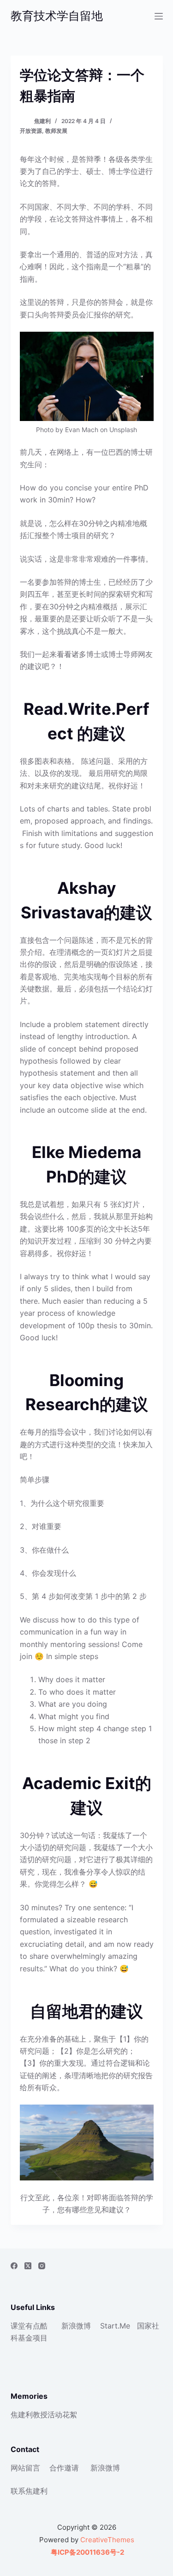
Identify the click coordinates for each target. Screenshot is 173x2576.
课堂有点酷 (29, 2326)
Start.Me (115, 2326)
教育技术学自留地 (57, 16)
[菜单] (159, 16)
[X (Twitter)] (28, 2266)
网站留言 (25, 2468)
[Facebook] (14, 2266)
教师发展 (56, 131)
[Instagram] (42, 2266)
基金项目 (33, 2338)
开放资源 (31, 131)
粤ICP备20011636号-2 (87, 2552)
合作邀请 (64, 2468)
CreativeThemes (107, 2540)
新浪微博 (76, 2326)
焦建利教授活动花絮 (44, 2415)
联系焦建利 (29, 2491)
